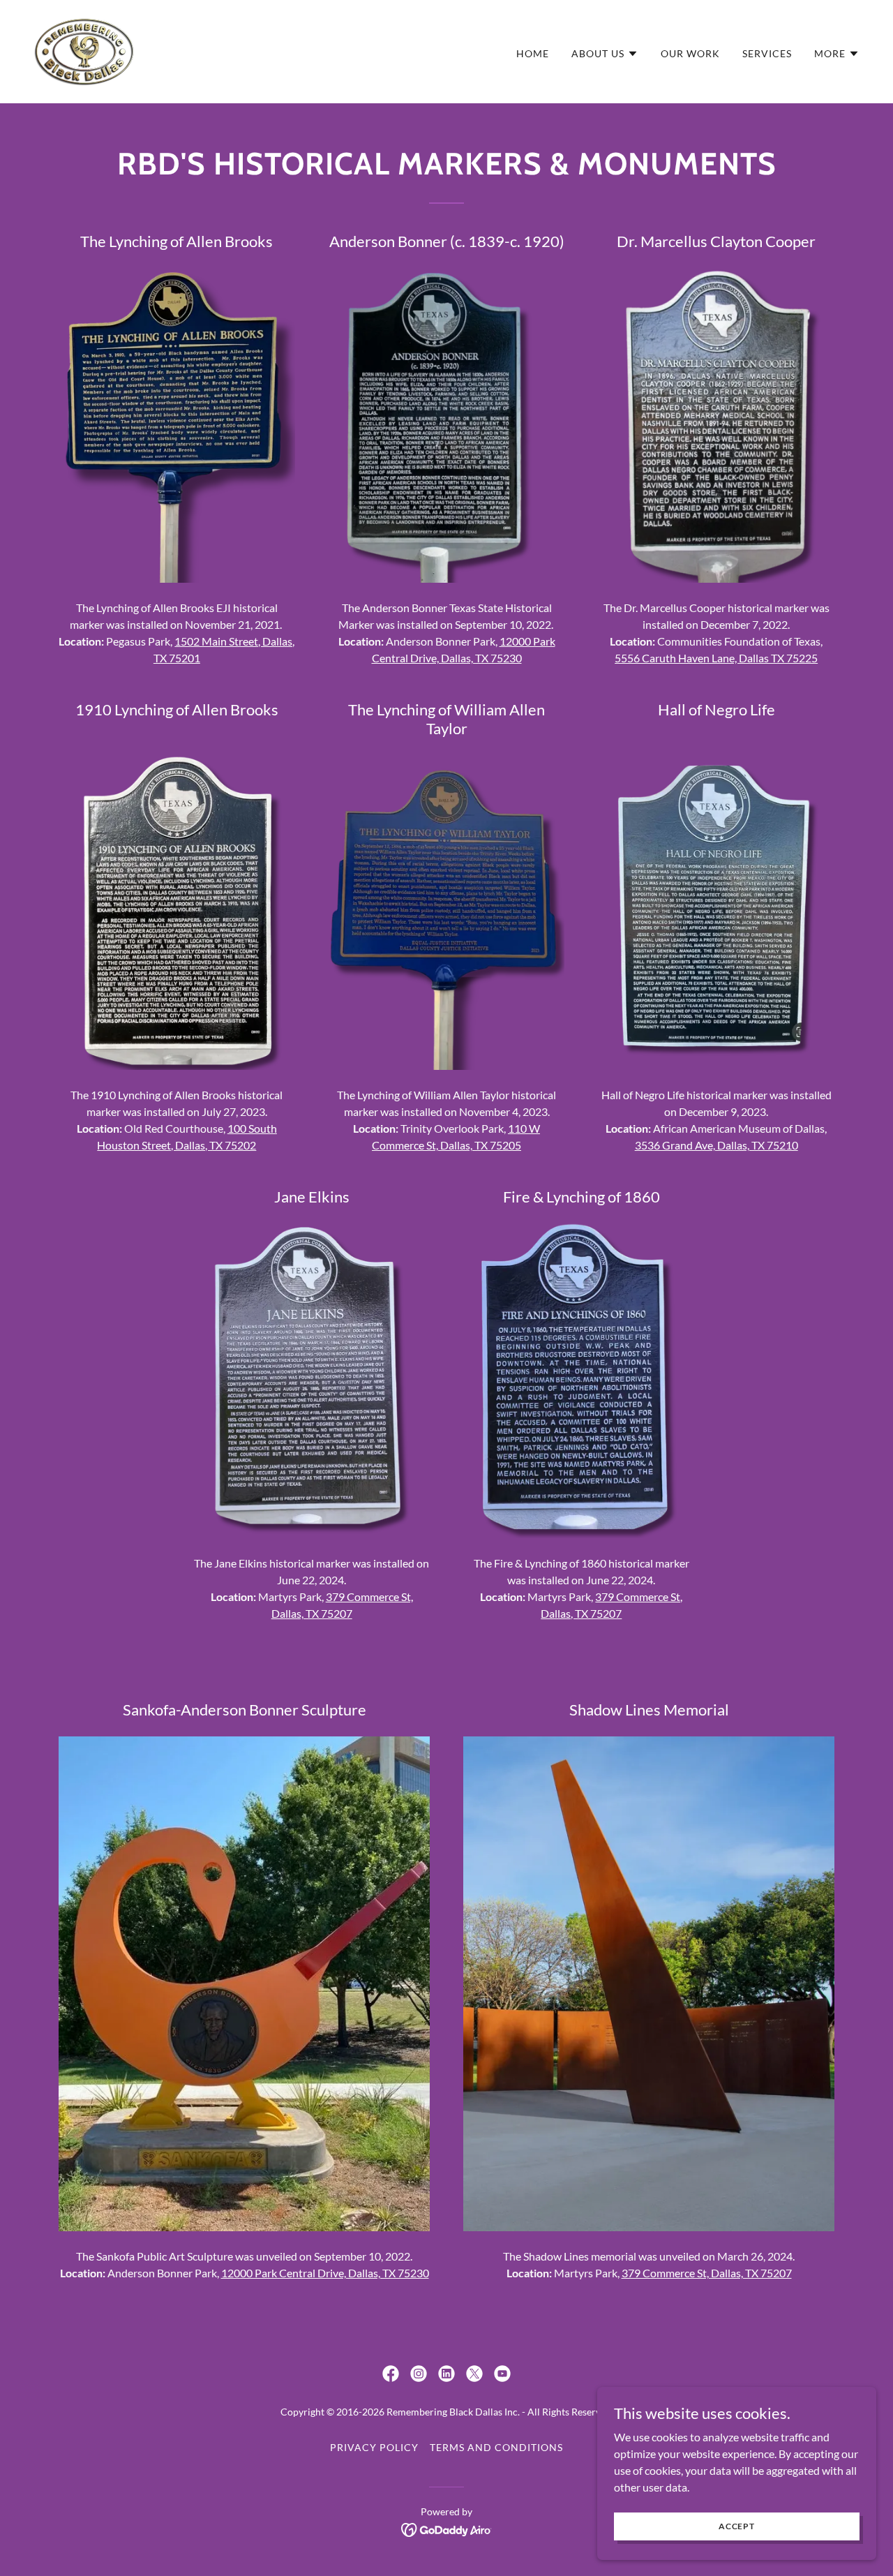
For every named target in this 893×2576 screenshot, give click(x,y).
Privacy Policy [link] (374, 2447)
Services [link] (767, 53)
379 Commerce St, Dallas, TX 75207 (707, 2273)
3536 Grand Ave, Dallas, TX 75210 (716, 1145)
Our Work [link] (690, 53)
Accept (737, 2526)
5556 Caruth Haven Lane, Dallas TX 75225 (716, 658)
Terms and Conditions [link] (496, 2447)
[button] (605, 54)
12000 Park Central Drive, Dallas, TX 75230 (325, 2273)
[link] (84, 50)
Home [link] (533, 53)
